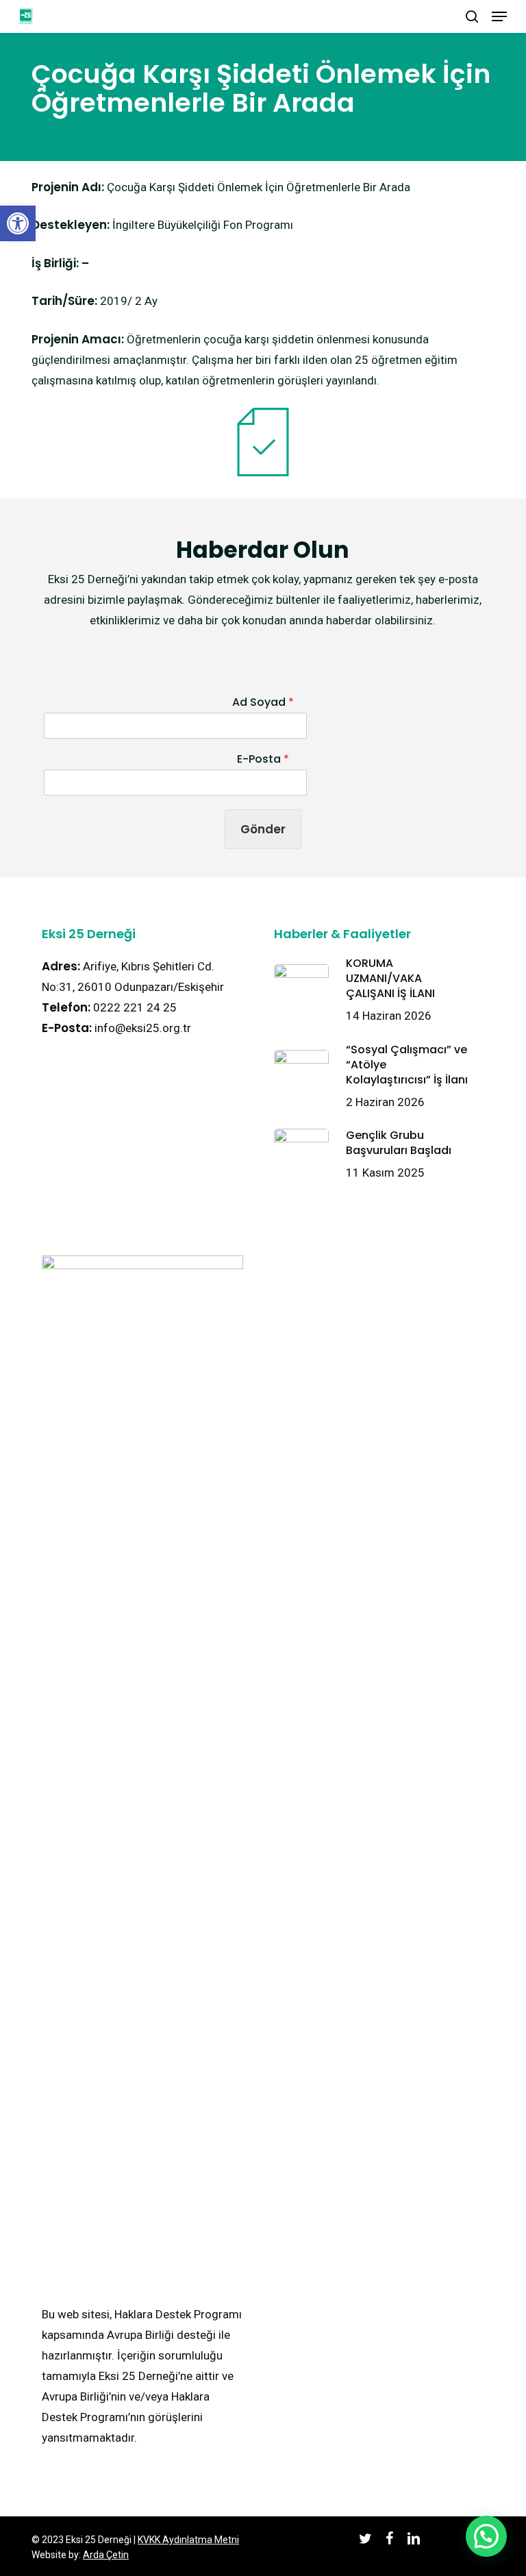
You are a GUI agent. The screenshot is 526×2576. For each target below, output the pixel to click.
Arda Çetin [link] (106, 2555)
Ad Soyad (263, 703)
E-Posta (263, 760)
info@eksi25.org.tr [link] (143, 1028)
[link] (18, 223)
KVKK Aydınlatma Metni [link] (188, 2540)
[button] (486, 2536)
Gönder (263, 829)
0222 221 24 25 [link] (135, 1007)
